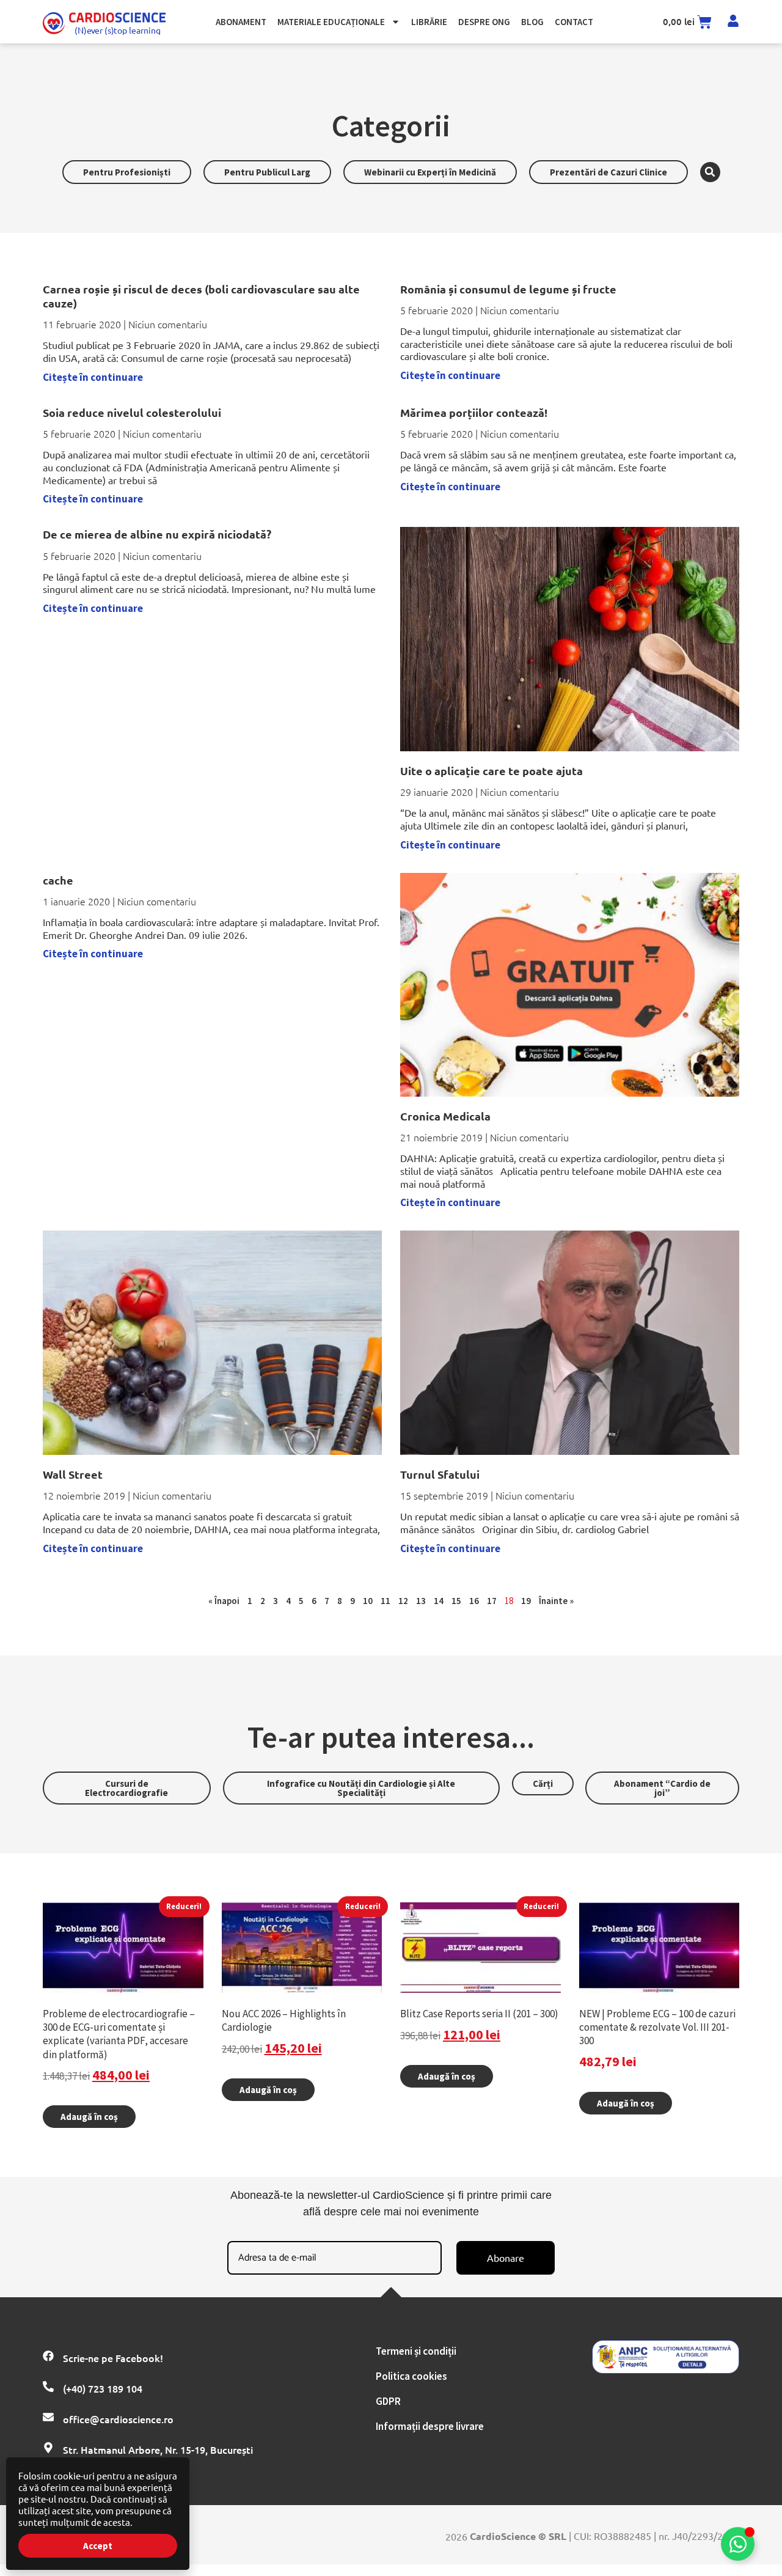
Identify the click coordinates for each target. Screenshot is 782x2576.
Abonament (241, 22)
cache (58, 880)
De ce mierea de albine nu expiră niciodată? (157, 534)
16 (474, 1601)
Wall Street (73, 1474)
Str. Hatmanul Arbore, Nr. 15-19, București (158, 2449)
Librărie (429, 22)
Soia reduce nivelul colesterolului (132, 412)
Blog (532, 22)
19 (526, 1601)
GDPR (388, 2401)
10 (368, 1601)
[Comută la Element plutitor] (738, 2544)
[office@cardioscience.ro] (48, 2417)
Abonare (506, 2258)
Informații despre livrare (430, 2426)
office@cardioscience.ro (118, 2419)
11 (386, 1601)
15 (456, 1601)
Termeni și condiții (416, 2351)
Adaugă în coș (89, 2117)
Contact (574, 22)
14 (439, 1601)
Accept (98, 2546)
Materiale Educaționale (331, 22)
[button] (710, 172)
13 (421, 1601)
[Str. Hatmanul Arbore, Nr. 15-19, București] (48, 2448)
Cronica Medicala (445, 1116)
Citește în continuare (93, 377)
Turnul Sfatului (440, 1474)
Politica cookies (411, 2376)
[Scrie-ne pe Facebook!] (48, 2356)
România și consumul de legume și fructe (508, 289)
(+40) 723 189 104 (103, 2388)
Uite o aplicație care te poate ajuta (491, 771)
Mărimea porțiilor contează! (474, 412)
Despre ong (484, 22)
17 (492, 1601)
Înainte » (556, 1601)
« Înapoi (224, 1601)
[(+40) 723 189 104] (48, 2386)
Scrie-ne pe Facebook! (113, 2358)
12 (403, 1601)
